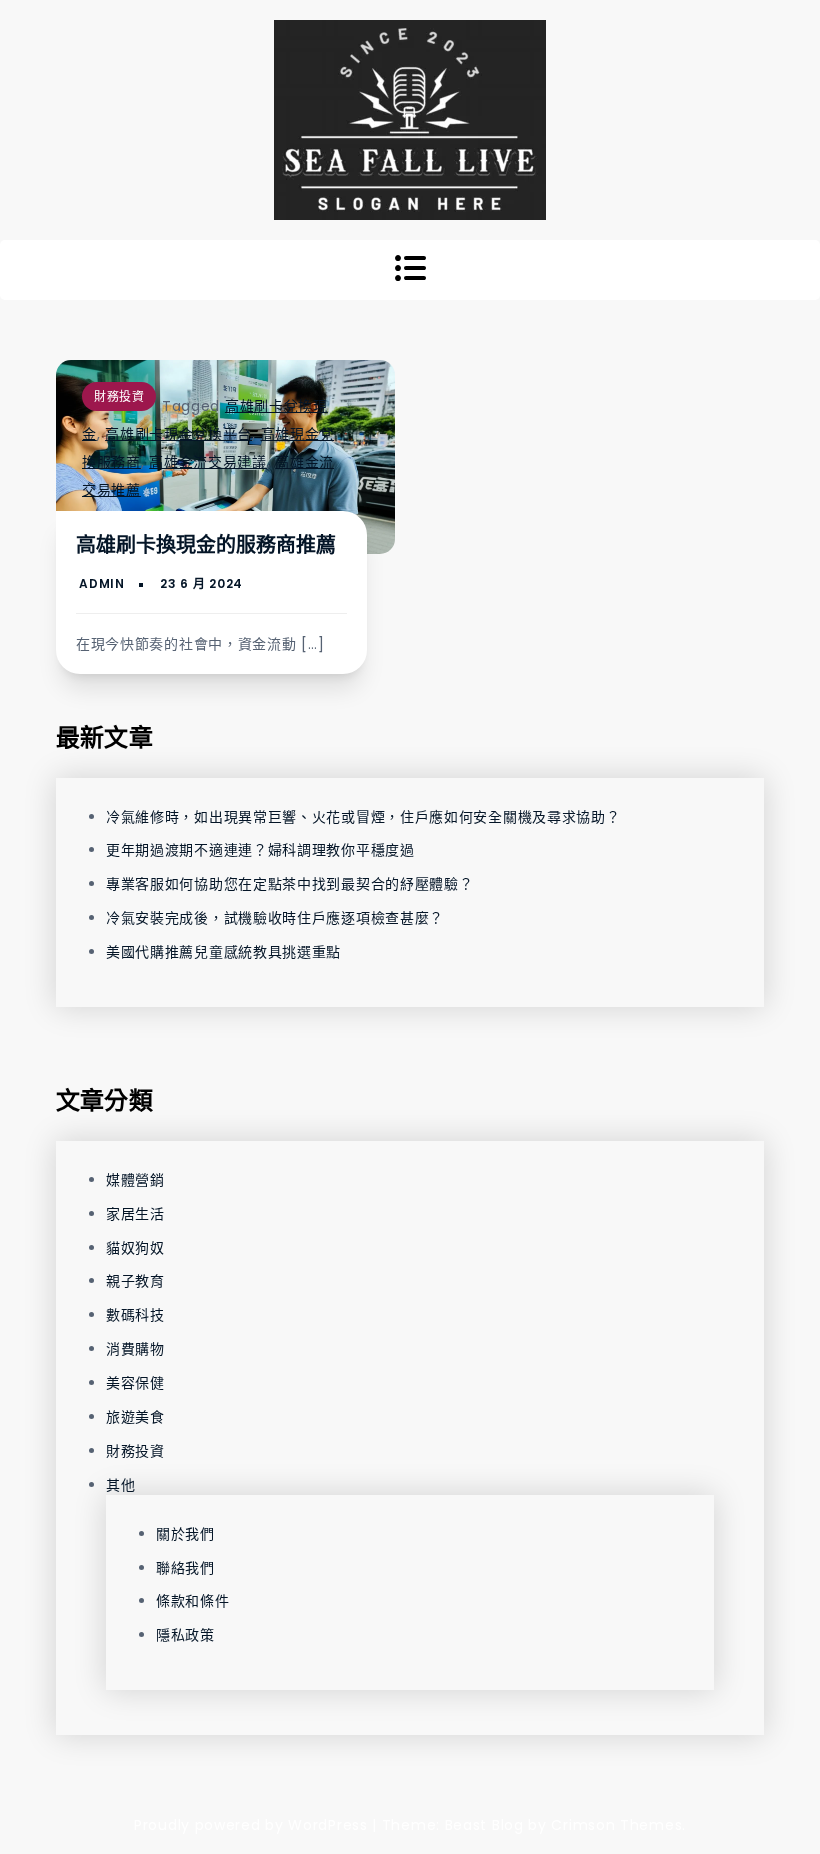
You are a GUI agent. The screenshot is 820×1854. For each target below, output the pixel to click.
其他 (120, 1485)
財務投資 (119, 396)
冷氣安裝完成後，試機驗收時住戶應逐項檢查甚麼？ (275, 918)
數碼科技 (135, 1315)
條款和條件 (193, 1601)
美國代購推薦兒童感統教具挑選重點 (223, 952)
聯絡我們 (185, 1568)
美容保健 (135, 1383)
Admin (102, 583)
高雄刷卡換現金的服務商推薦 (206, 545)
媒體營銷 (135, 1180)
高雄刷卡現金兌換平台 (178, 434)
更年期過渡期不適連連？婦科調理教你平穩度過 (260, 850)
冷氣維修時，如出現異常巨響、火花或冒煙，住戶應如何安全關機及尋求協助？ (363, 817)
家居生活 (135, 1214)
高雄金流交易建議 (208, 462)
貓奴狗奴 (135, 1248)
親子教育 (135, 1281)
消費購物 (135, 1349)
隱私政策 (185, 1635)
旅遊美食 (135, 1417)
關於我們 (185, 1534)
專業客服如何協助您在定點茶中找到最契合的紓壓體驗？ (290, 884)
